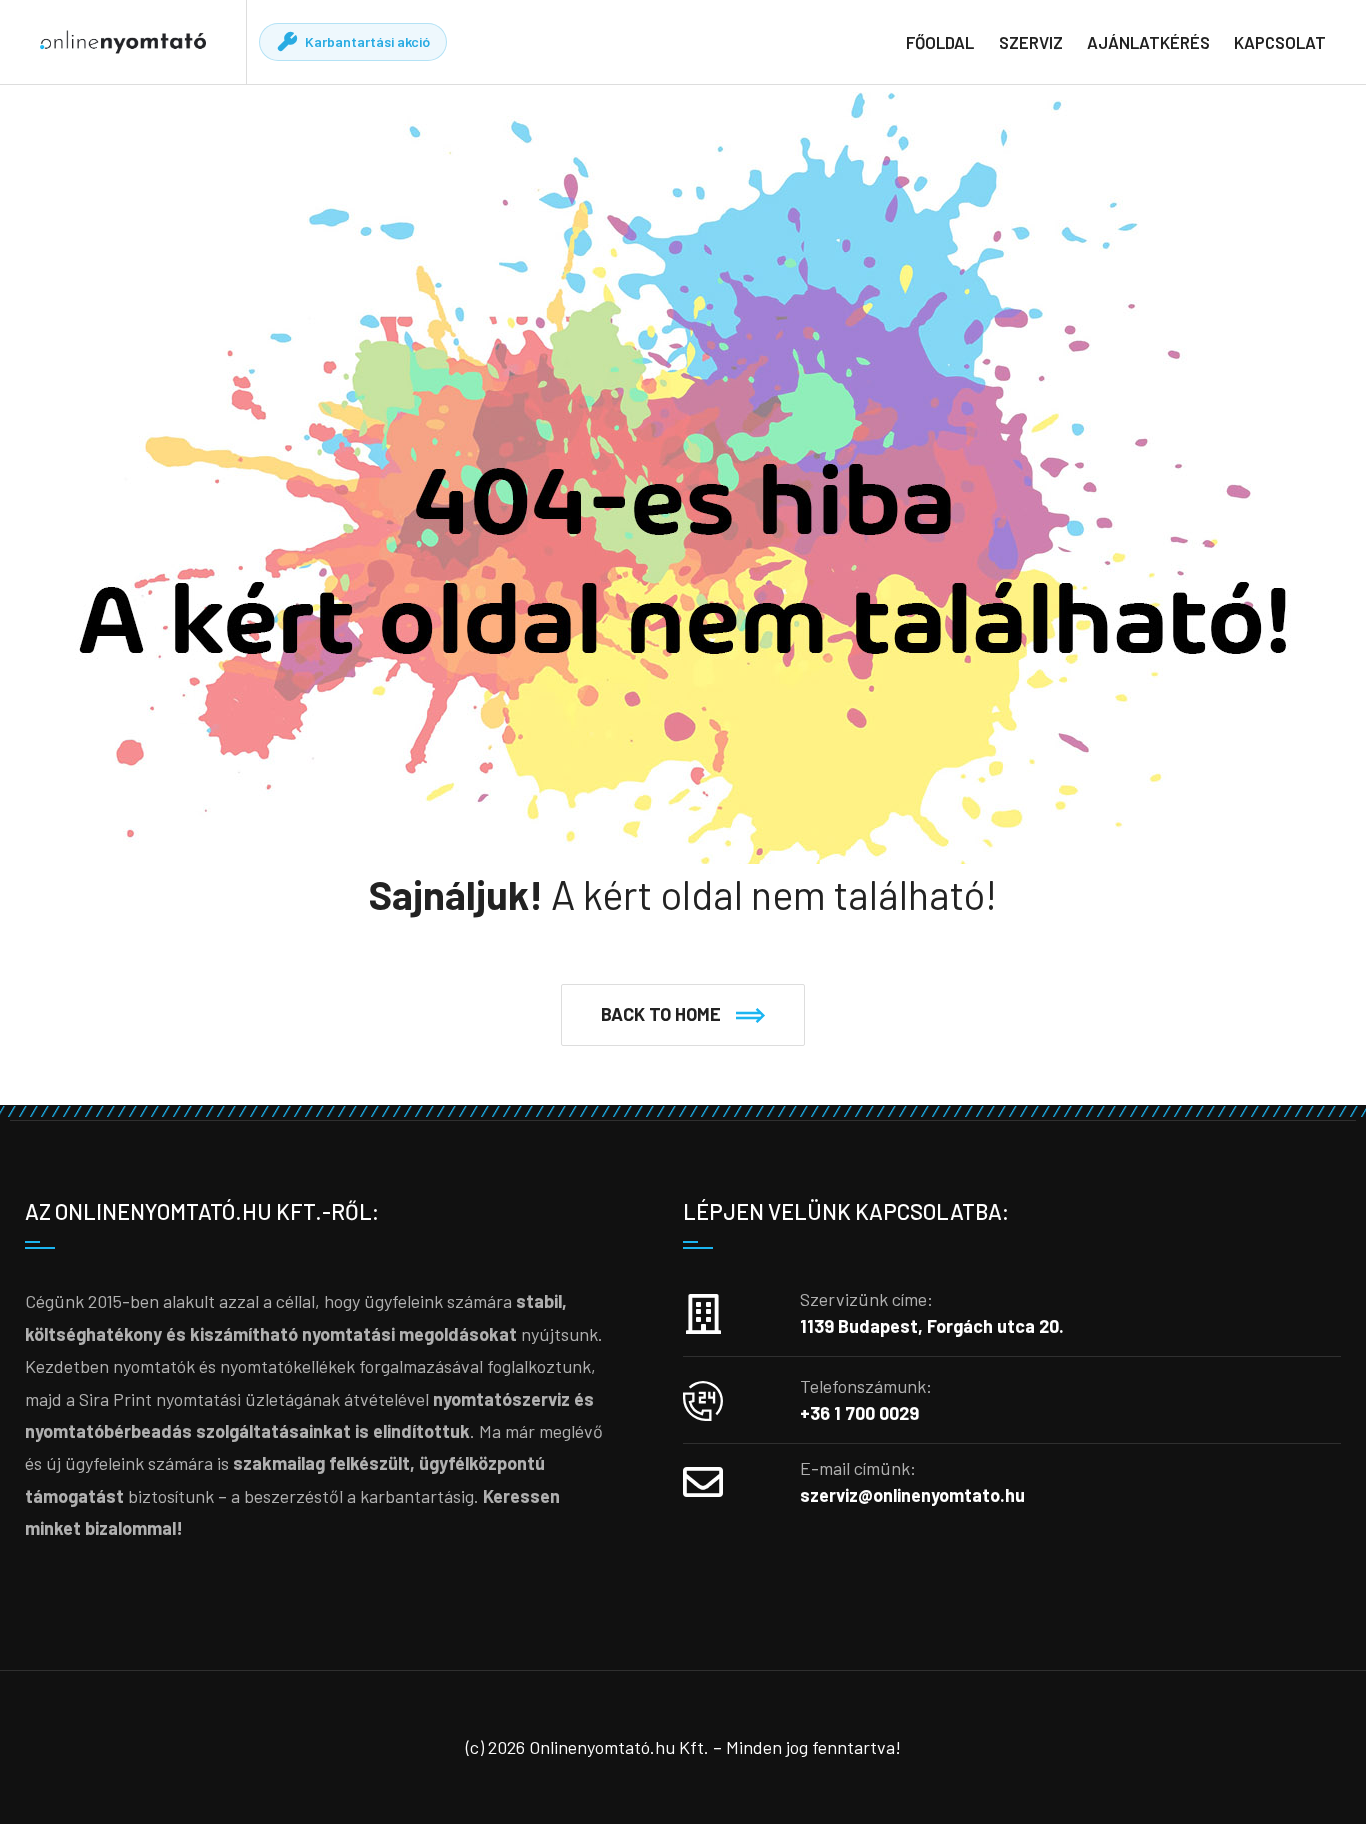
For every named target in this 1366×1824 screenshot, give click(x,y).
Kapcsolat (1280, 42)
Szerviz (1031, 42)
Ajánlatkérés (1148, 42)
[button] (683, 1015)
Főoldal (940, 42)
